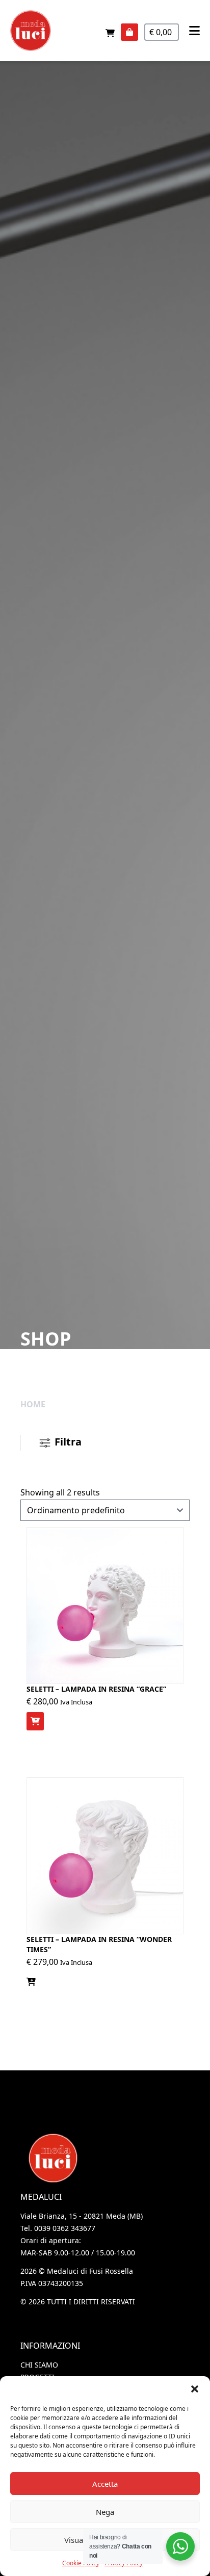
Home (33, 1404)
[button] (195, 2389)
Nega (105, 2512)
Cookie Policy (81, 2563)
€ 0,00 (162, 32)
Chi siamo (39, 2365)
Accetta (105, 2484)
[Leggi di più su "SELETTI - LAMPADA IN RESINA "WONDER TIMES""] (31, 1982)
